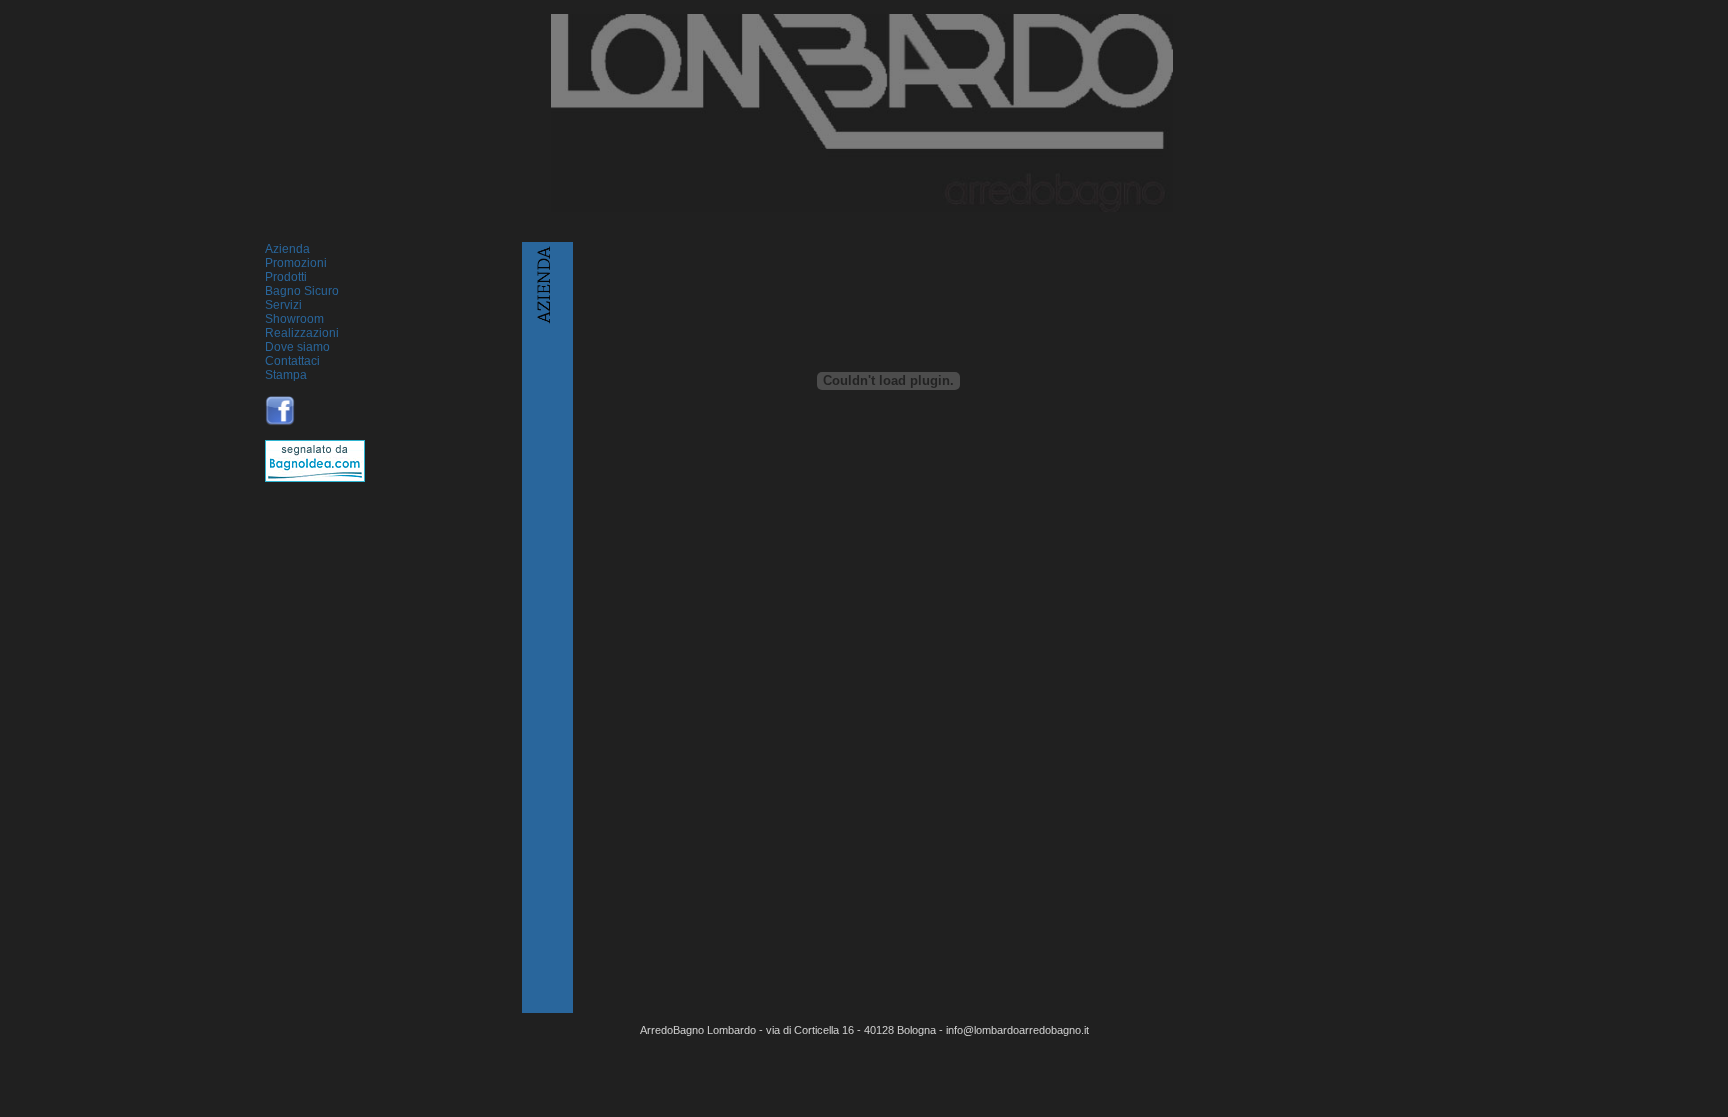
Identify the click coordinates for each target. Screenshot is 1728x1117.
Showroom (294, 319)
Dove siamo (297, 347)
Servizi (283, 305)
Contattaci (292, 361)
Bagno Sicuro (302, 291)
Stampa (286, 375)
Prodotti (286, 277)
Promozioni (296, 263)
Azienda (287, 249)
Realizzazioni (302, 333)
